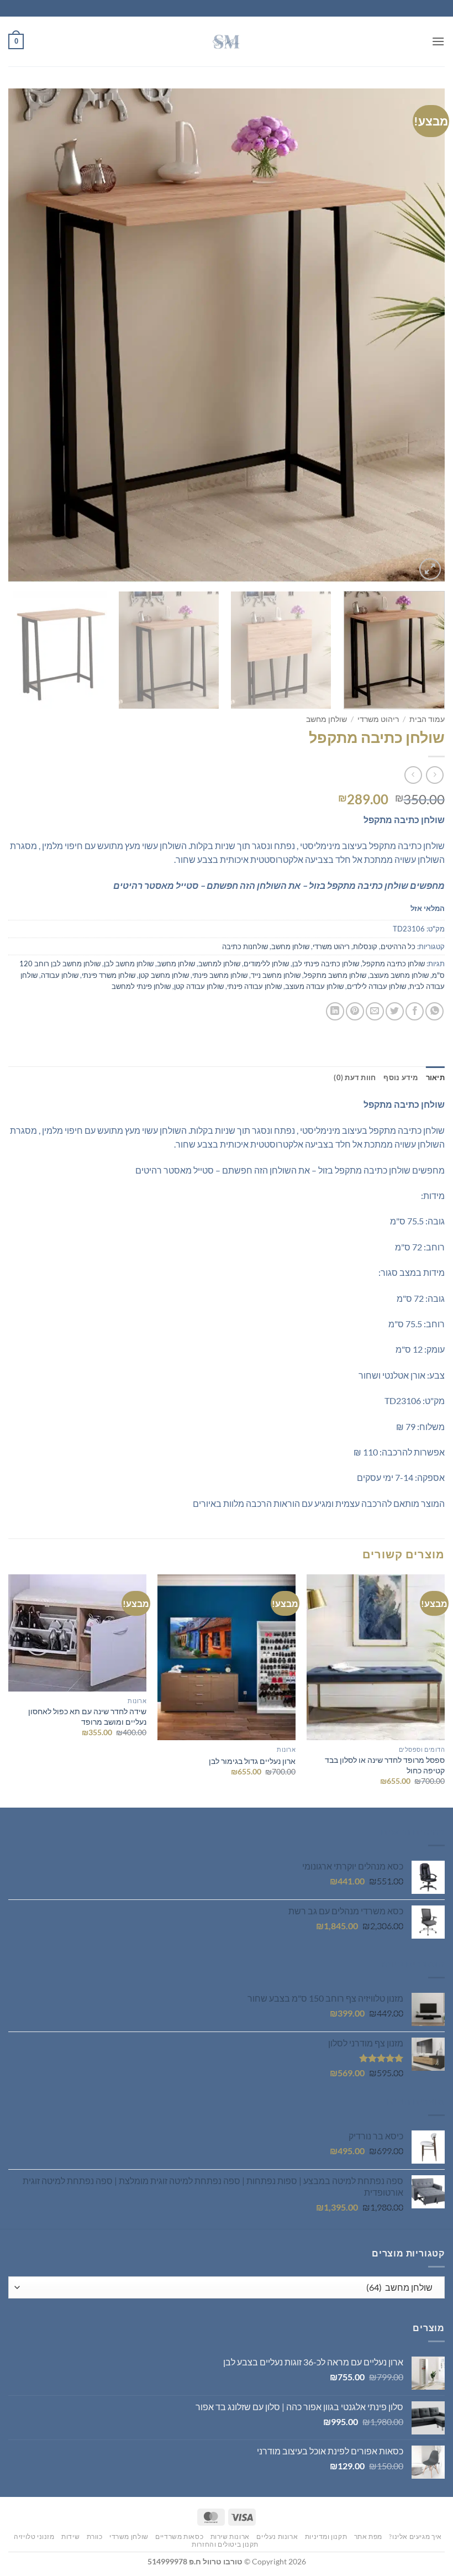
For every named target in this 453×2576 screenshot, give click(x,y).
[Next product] (434, 775)
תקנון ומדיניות (326, 2536)
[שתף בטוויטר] (395, 1011)
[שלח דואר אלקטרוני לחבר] (375, 1011)
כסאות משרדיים (179, 2536)
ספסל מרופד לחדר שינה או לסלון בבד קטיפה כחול (385, 1765)
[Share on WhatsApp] (434, 1011)
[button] (438, 41)
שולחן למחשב (219, 964)
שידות (70, 2536)
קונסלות (365, 946)
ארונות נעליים (277, 2536)
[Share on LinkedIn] (335, 1011)
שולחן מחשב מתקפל (335, 975)
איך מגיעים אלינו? (415, 2536)
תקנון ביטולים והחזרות (225, 2544)
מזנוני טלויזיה (34, 2536)
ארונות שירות (230, 2536)
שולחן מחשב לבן (129, 964)
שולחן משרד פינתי (109, 975)
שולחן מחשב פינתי (220, 975)
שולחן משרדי (129, 2536)
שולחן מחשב (326, 719)
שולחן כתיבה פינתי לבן (326, 964)
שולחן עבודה (60, 975)
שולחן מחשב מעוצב (399, 975)
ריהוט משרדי (378, 719)
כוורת (95, 2536)
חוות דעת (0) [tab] (355, 1077)
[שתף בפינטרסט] (355, 1011)
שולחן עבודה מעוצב (314, 986)
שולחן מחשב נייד (276, 975)
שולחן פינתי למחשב (141, 986)
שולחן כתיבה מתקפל (394, 964)
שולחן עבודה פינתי (254, 986)
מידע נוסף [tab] (401, 1077)
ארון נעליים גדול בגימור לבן (252, 1761)
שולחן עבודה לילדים (376, 986)
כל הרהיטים (398, 946)
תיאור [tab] (435, 1077)
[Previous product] (413, 775)
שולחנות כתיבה (245, 946)
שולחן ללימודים (266, 964)
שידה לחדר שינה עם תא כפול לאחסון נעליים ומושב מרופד (87, 1716)
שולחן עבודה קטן (199, 986)
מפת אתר (368, 2536)
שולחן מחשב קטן (164, 975)
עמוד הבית (427, 719)
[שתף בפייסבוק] (415, 1011)
